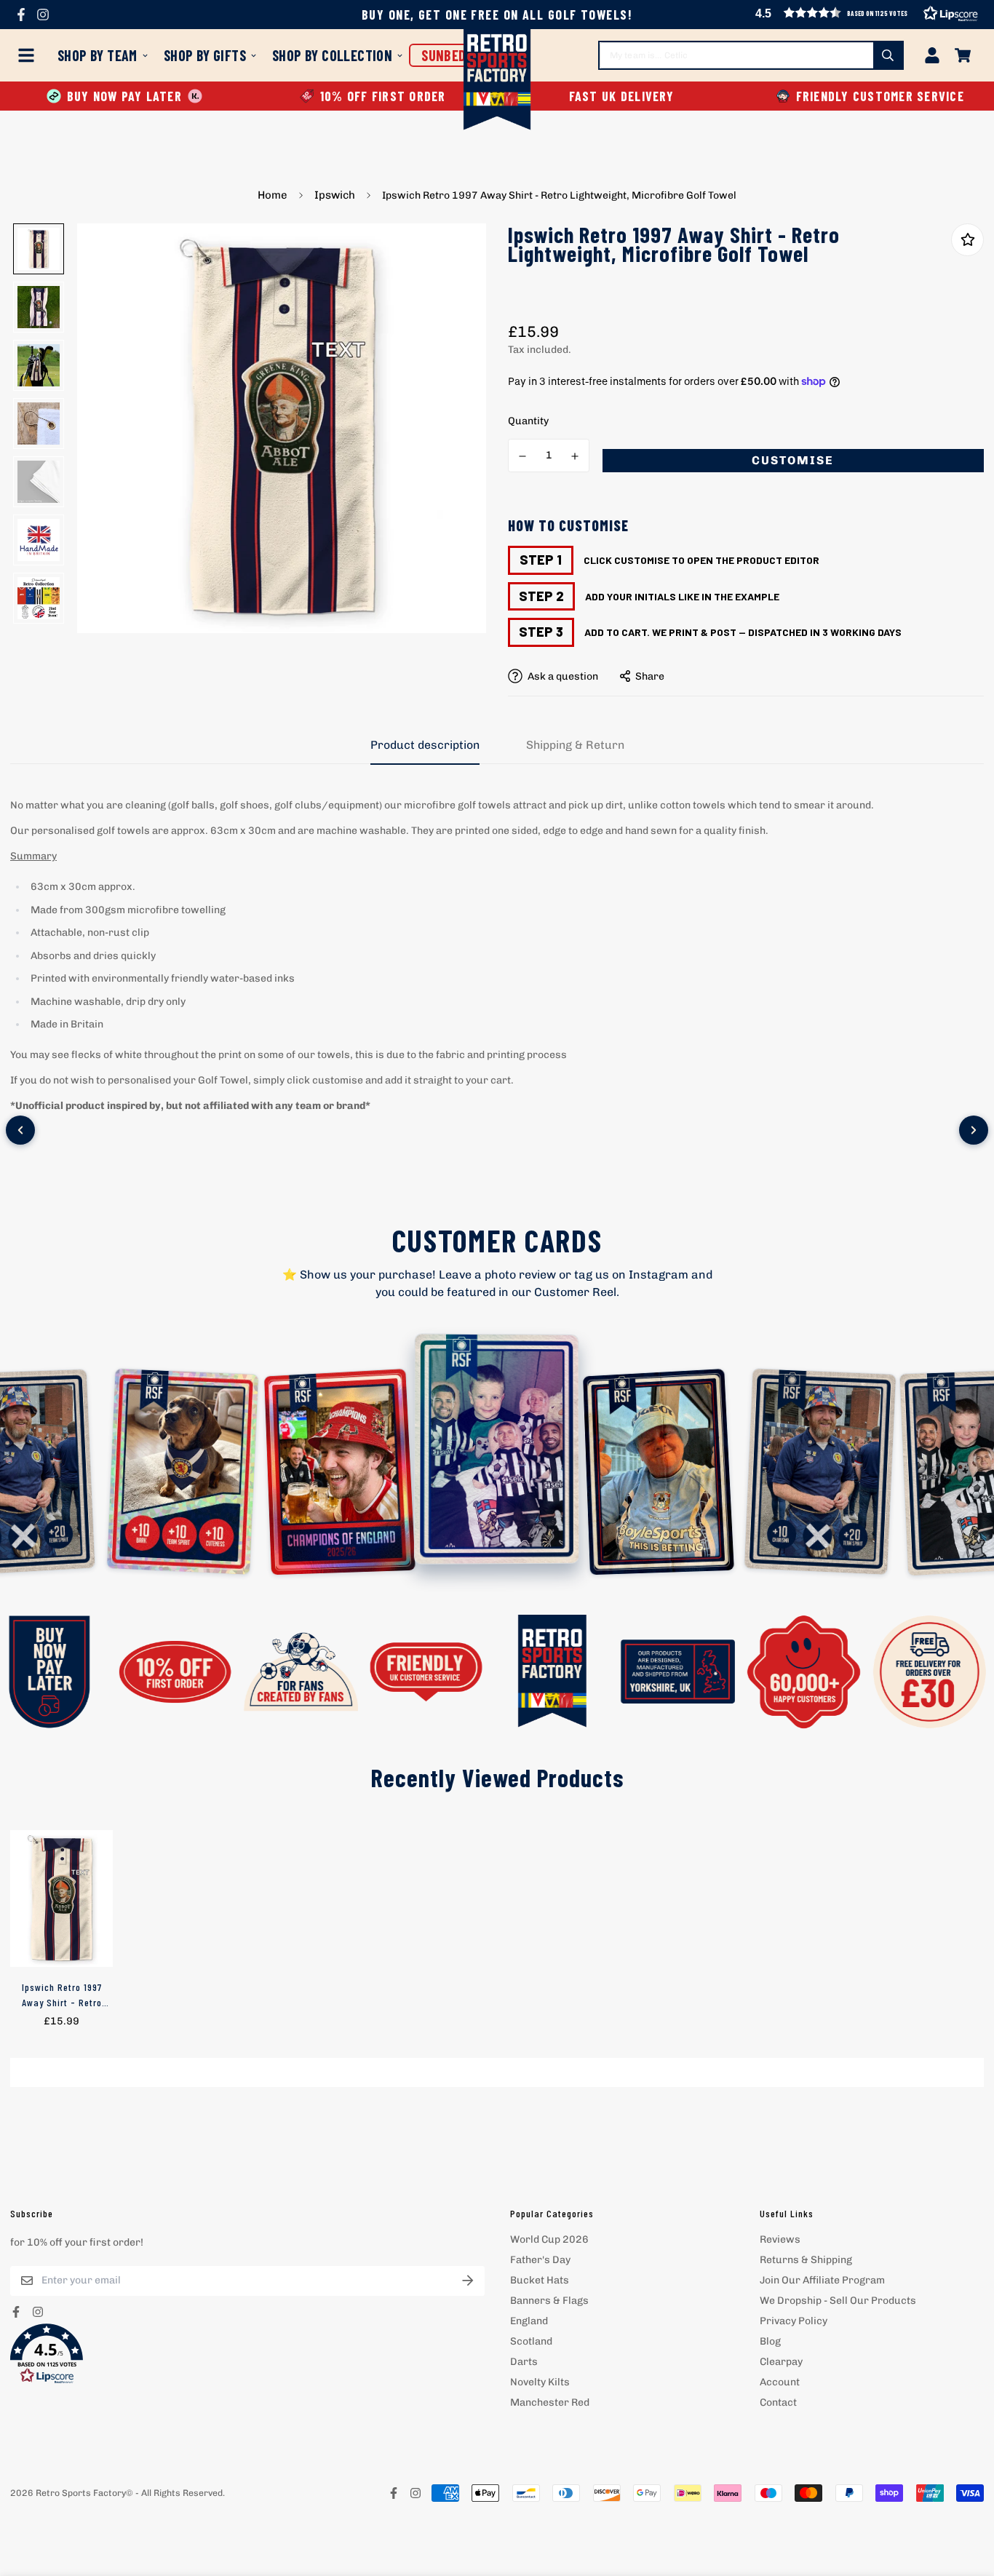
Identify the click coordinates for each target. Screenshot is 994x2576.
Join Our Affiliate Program (822, 2280)
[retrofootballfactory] (497, 81)
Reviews (780, 2239)
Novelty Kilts (540, 2382)
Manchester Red (550, 2402)
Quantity (528, 421)
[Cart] (963, 55)
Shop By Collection (332, 55)
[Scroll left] (20, 1130)
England (529, 2321)
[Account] (932, 55)
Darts (524, 2362)
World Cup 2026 (549, 2239)
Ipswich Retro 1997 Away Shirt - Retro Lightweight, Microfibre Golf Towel (62, 1995)
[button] (247, 2354)
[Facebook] (21, 15)
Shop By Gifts (205, 55)
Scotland (531, 2341)
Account (780, 2382)
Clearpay (781, 2362)
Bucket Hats (540, 2280)
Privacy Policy (794, 2321)
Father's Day (540, 2260)
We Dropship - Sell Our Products (838, 2301)
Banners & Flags (549, 2301)
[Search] (888, 55)
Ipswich (335, 195)
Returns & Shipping (806, 2260)
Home (273, 195)
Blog (770, 2341)
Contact (778, 2402)
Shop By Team (98, 55)
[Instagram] (43, 15)
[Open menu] (29, 55)
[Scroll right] (974, 1130)
